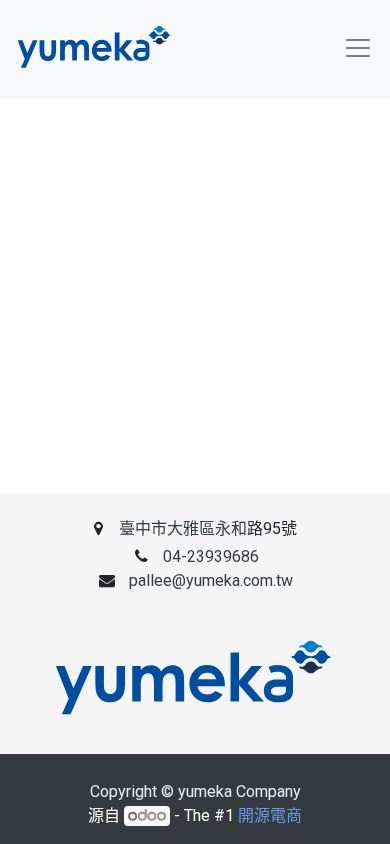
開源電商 (270, 815)
